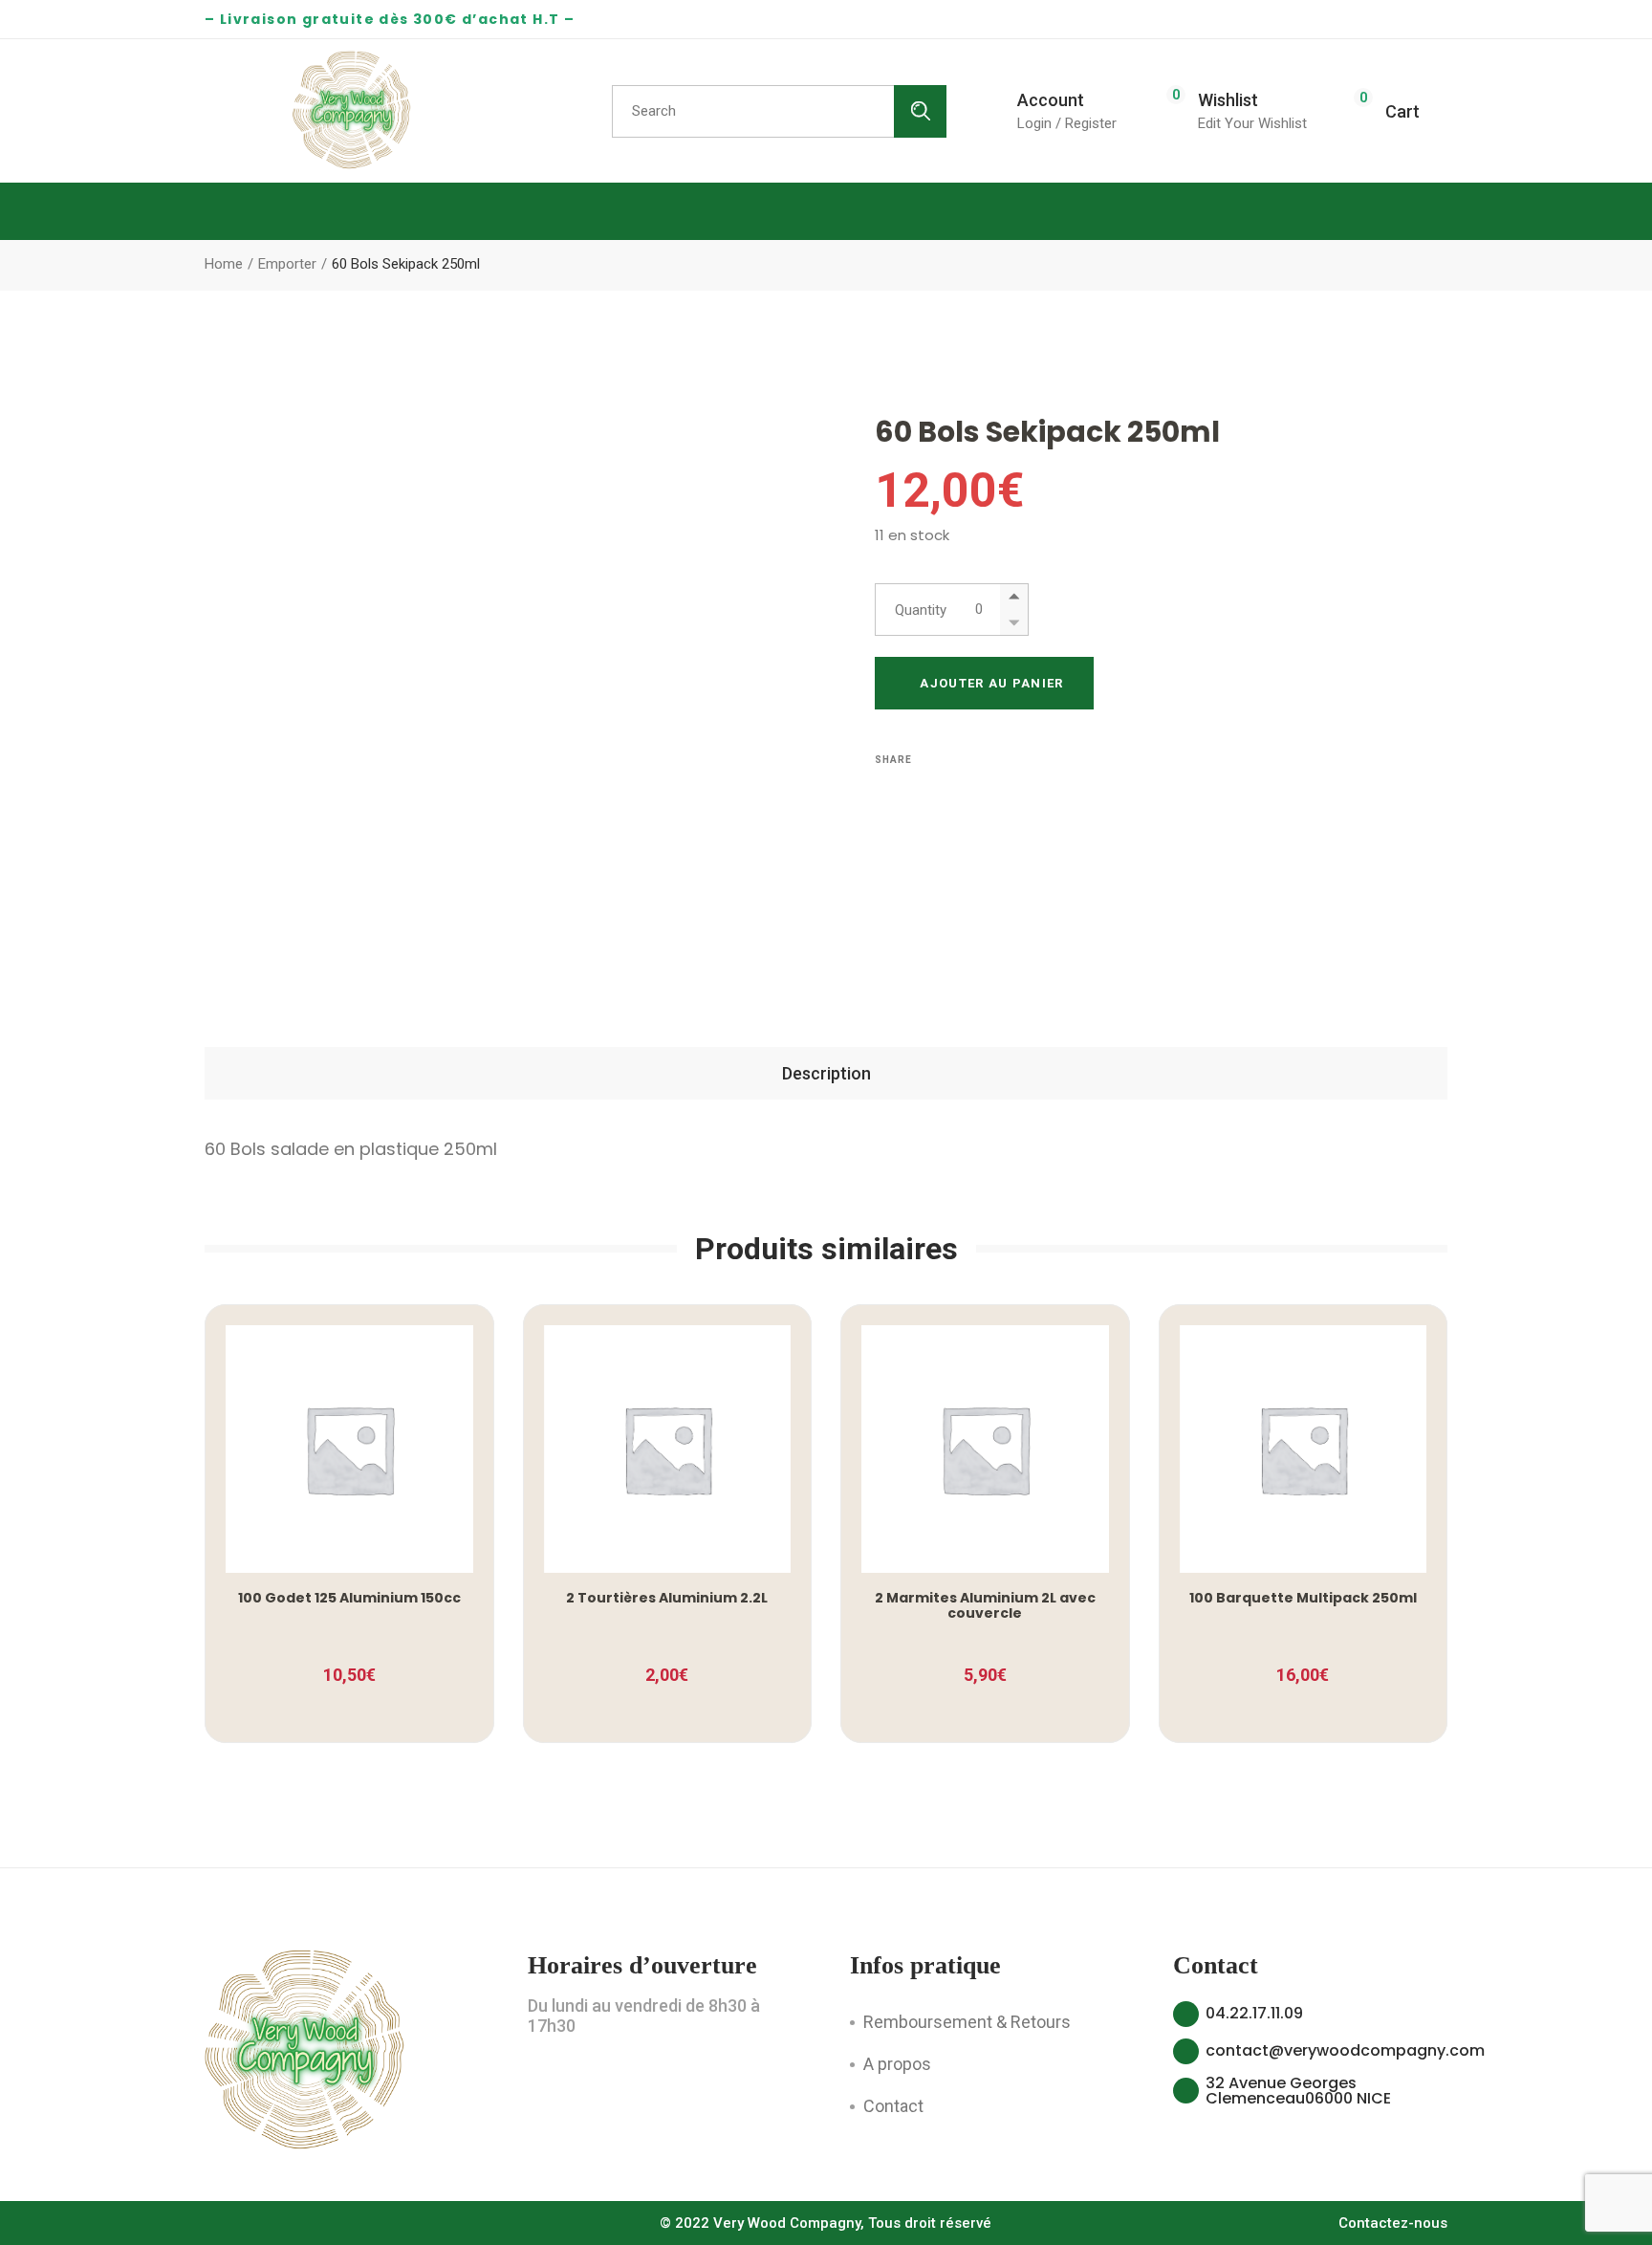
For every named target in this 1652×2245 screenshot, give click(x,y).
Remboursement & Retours (967, 2022)
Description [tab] (826, 1073)
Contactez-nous (1393, 2223)
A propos (897, 2064)
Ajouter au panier (991, 683)
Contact (893, 2106)
